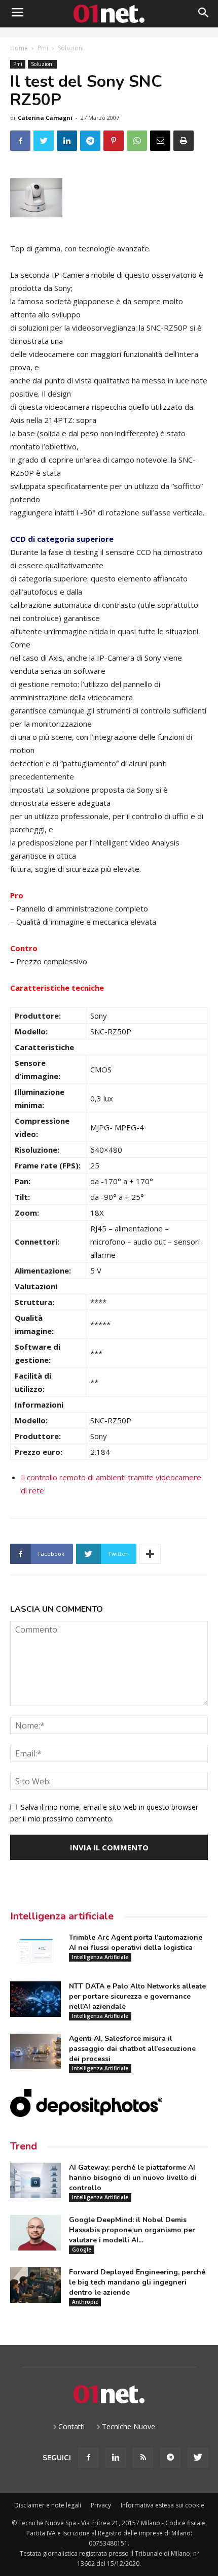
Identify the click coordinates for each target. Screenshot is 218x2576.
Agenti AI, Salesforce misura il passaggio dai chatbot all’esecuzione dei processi (132, 2049)
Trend (24, 2146)
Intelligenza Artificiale (100, 1957)
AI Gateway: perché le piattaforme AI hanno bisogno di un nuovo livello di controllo (133, 2178)
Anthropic (85, 2302)
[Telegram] (170, 2458)
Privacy (101, 2505)
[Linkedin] (116, 2458)
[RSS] (143, 2458)
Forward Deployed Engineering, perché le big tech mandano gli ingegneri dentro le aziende (137, 2282)
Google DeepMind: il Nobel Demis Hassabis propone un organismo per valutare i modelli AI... (132, 2230)
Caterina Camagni (45, 118)
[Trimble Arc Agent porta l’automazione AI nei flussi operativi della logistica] (35, 1950)
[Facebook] (88, 2458)
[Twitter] (198, 2458)
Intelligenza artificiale (62, 1916)
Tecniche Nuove (129, 2426)
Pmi (43, 48)
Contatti (71, 2426)
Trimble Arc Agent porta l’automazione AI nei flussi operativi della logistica (136, 1943)
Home (19, 48)
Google (82, 2249)
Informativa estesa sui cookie (162, 2505)
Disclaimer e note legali (48, 2505)
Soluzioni (71, 48)
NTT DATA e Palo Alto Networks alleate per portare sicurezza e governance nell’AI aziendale (137, 1996)
